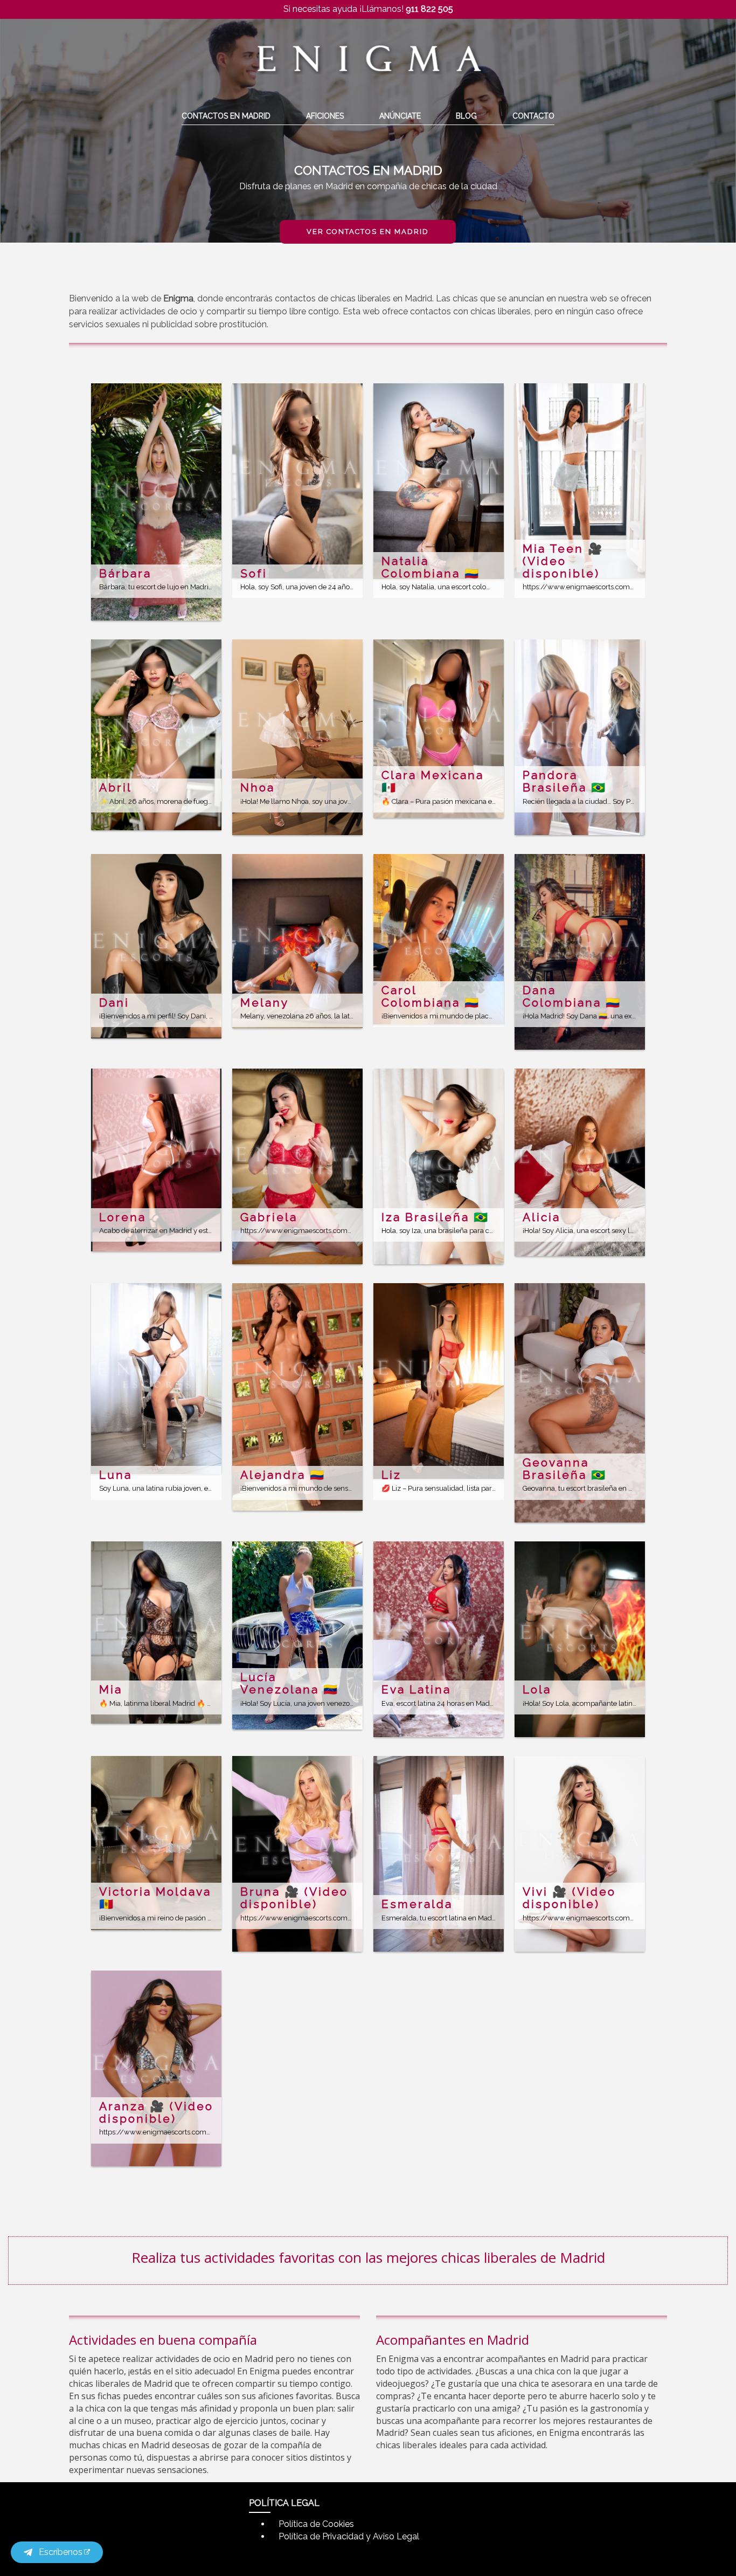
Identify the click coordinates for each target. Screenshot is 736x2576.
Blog (466, 116)
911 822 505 (429, 9)
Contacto (533, 116)
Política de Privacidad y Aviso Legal (349, 2536)
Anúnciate (400, 116)
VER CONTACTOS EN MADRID (368, 232)
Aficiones (325, 116)
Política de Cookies (316, 2524)
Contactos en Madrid (226, 116)
